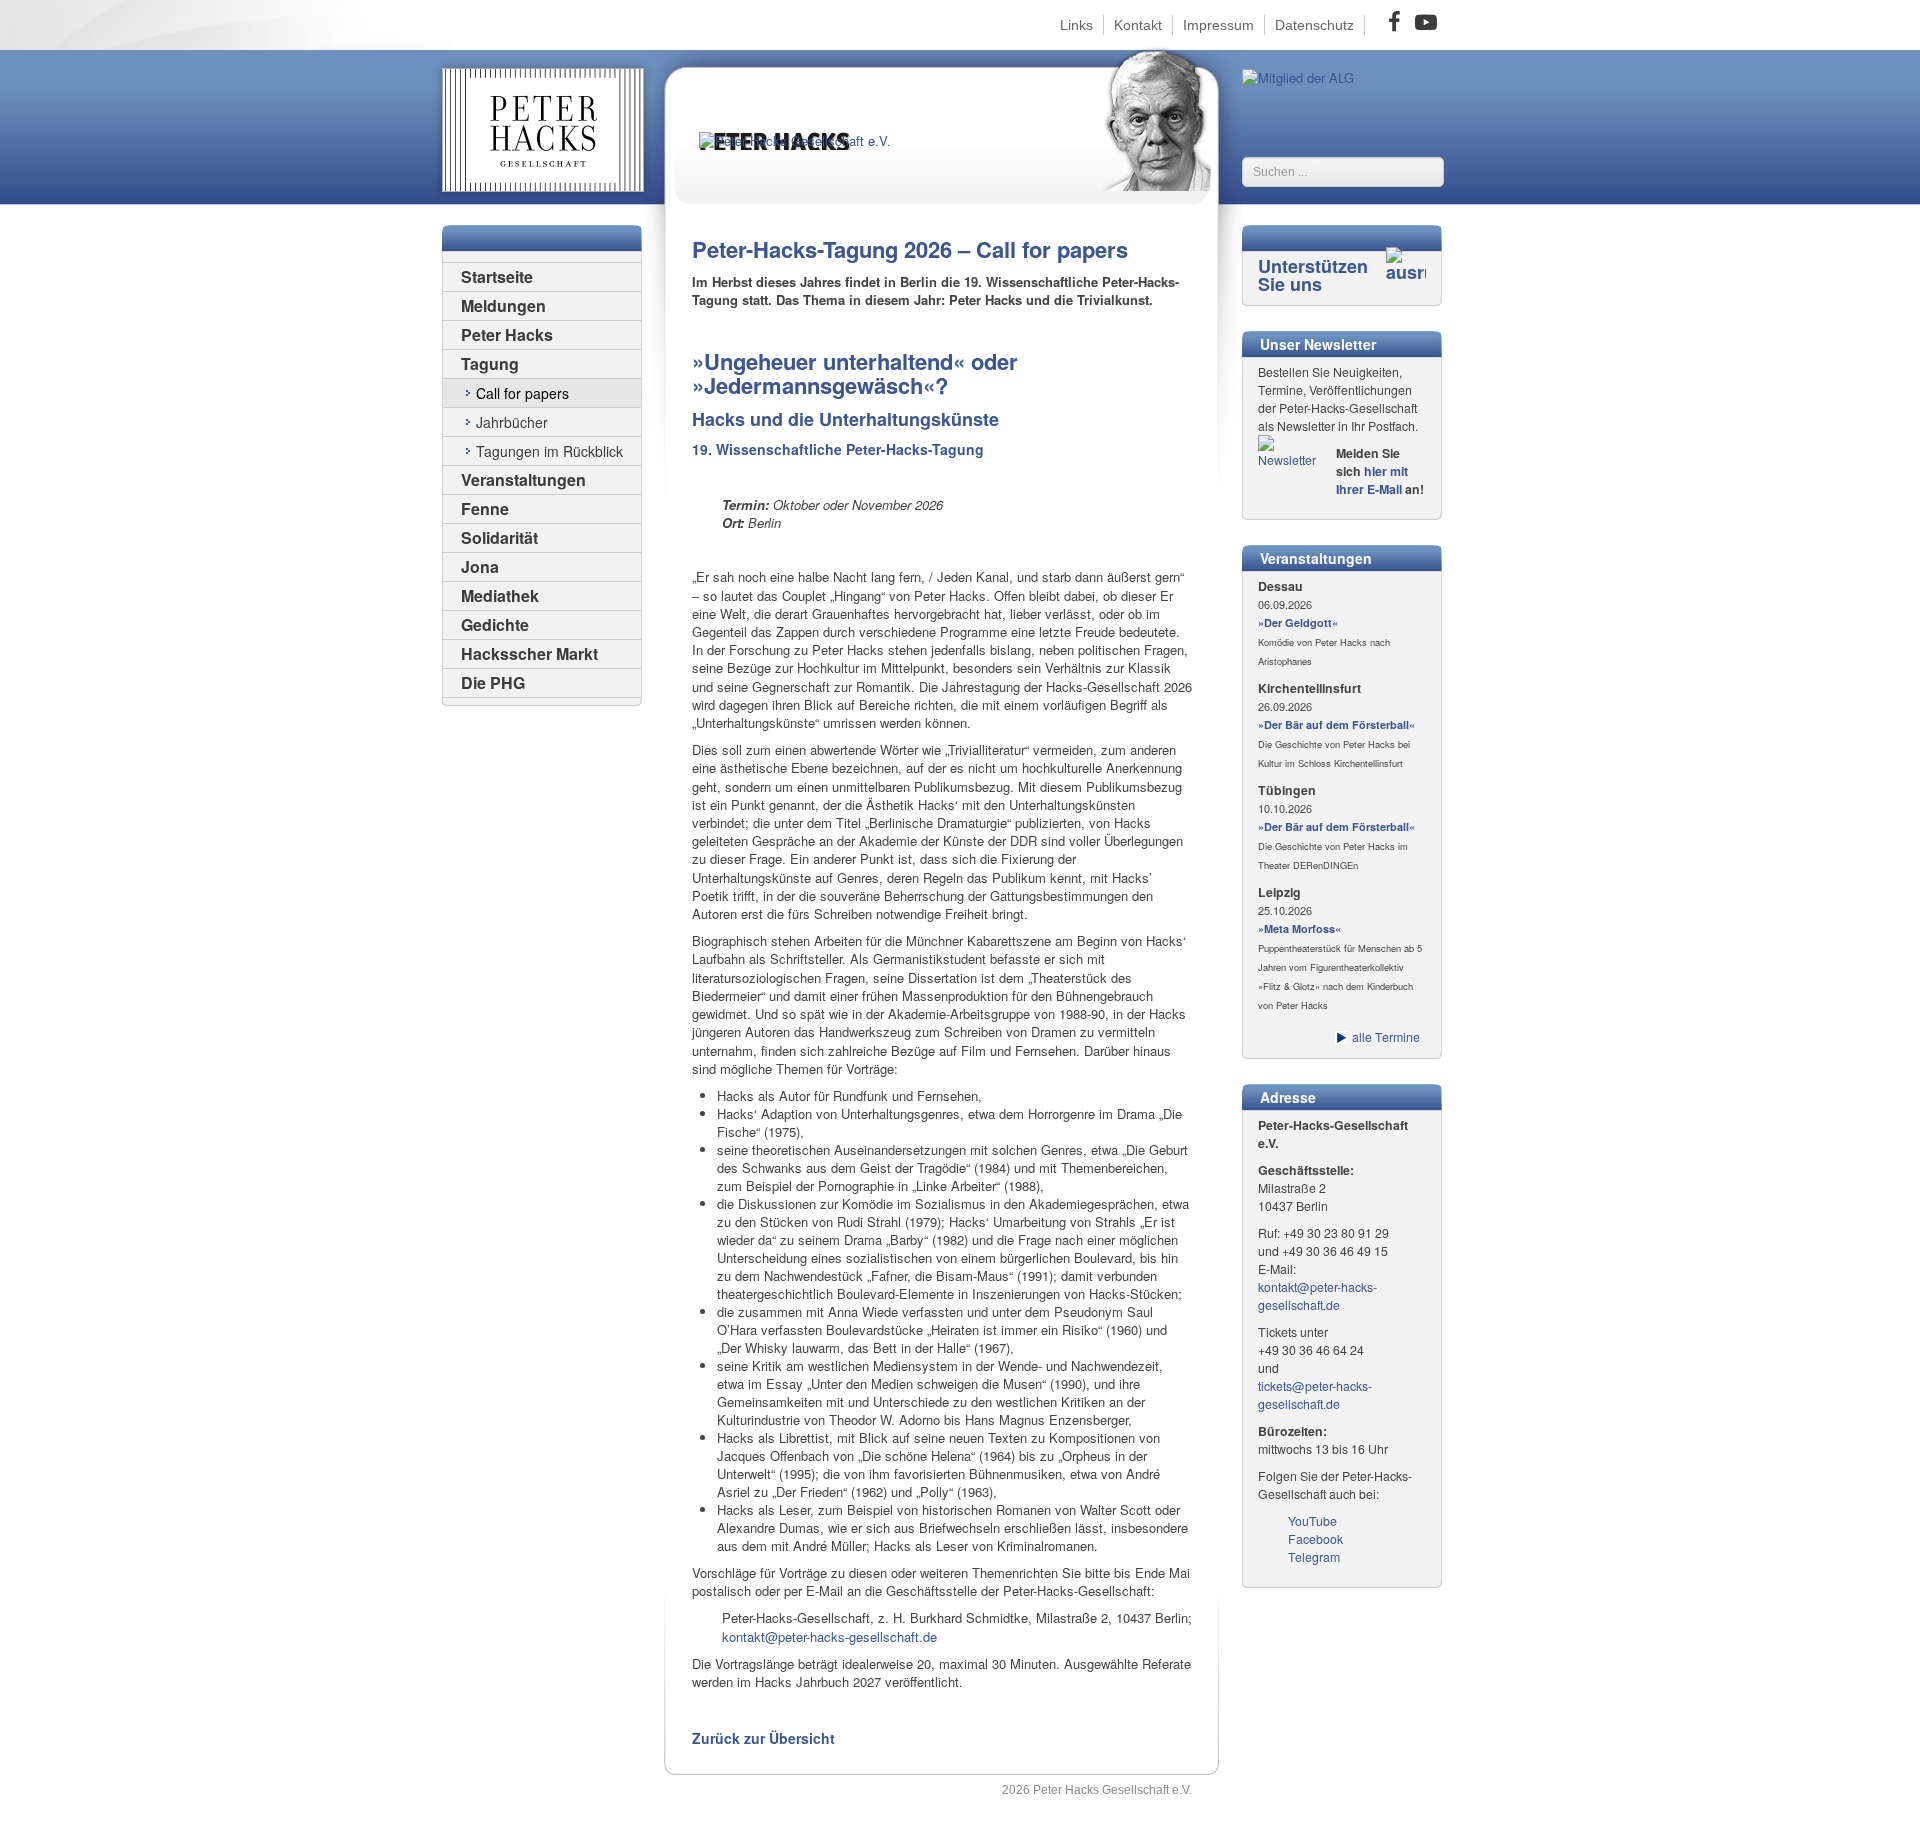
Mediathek (500, 595)
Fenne (485, 508)
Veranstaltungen (523, 479)
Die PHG (493, 682)
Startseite (497, 276)
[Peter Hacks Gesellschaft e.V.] (809, 158)
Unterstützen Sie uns (1313, 275)
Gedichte (495, 624)
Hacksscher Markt (529, 653)
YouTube (1312, 1521)
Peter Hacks (507, 334)
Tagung (490, 363)
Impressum (1218, 25)
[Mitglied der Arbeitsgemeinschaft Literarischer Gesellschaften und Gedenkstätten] (1298, 75)
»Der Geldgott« (1298, 622)
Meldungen (503, 305)
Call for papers (522, 393)
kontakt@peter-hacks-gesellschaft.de (829, 1636)
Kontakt (1138, 25)
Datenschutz (1314, 25)
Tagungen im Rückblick (549, 451)
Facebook (1315, 1539)
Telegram (1314, 1557)
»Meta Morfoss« (1299, 928)
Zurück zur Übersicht (763, 1738)
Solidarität (499, 537)
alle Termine (1386, 1037)
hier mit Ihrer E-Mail (1372, 480)
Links (1076, 25)
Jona (480, 566)
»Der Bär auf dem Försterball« (1336, 724)
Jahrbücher (512, 422)
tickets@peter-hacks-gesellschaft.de (1315, 1395)
